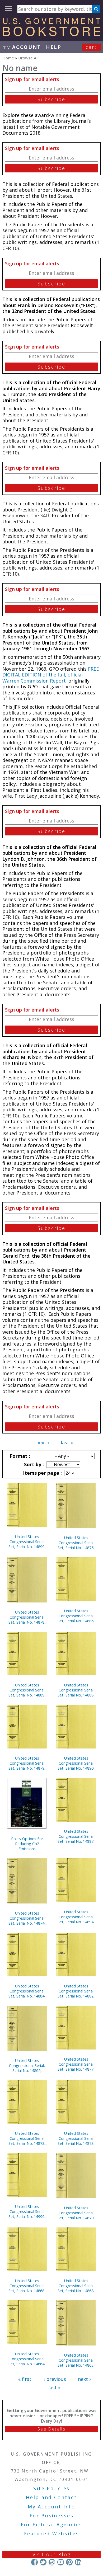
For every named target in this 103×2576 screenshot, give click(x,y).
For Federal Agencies (52, 2525)
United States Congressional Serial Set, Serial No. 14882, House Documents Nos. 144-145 (76, 1991)
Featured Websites (52, 2533)
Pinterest (69, 2562)
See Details (51, 2429)
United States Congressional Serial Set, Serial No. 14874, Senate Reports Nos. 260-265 (27, 1918)
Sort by (33, 1464)
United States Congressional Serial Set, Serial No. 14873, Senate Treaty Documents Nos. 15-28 (76, 2138)
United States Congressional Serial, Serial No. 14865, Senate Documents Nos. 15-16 (27, 2065)
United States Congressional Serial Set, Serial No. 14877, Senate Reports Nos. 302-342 (76, 2064)
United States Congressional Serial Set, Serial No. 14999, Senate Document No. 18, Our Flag (27, 2211)
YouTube (61, 2562)
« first (25, 2379)
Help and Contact (51, 2497)
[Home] (51, 34)
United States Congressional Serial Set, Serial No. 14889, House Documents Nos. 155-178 (27, 1690)
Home (8, 58)
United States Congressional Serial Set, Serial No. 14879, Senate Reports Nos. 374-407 (27, 1763)
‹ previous (55, 2379)
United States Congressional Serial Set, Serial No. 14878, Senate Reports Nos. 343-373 (27, 1617)
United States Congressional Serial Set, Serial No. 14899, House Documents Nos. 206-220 (27, 1542)
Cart (91, 47)
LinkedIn (78, 2562)
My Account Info (51, 2507)
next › (43, 1442)
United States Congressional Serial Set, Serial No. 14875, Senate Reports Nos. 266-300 (76, 1543)
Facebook (34, 2562)
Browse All (28, 58)
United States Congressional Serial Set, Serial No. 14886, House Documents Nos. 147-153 (76, 1616)
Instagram (52, 2562)
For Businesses (52, 2516)
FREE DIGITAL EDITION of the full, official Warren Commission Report (51, 675)
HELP (54, 47)
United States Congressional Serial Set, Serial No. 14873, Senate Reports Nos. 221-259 (27, 2138)
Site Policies (51, 2488)
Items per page (42, 1473)
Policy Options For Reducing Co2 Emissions (27, 1844)
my (22, 47)
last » (67, 1442)
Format (19, 1456)
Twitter (43, 2562)
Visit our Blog (52, 2554)
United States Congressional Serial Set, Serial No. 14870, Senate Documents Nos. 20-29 (76, 2213)
